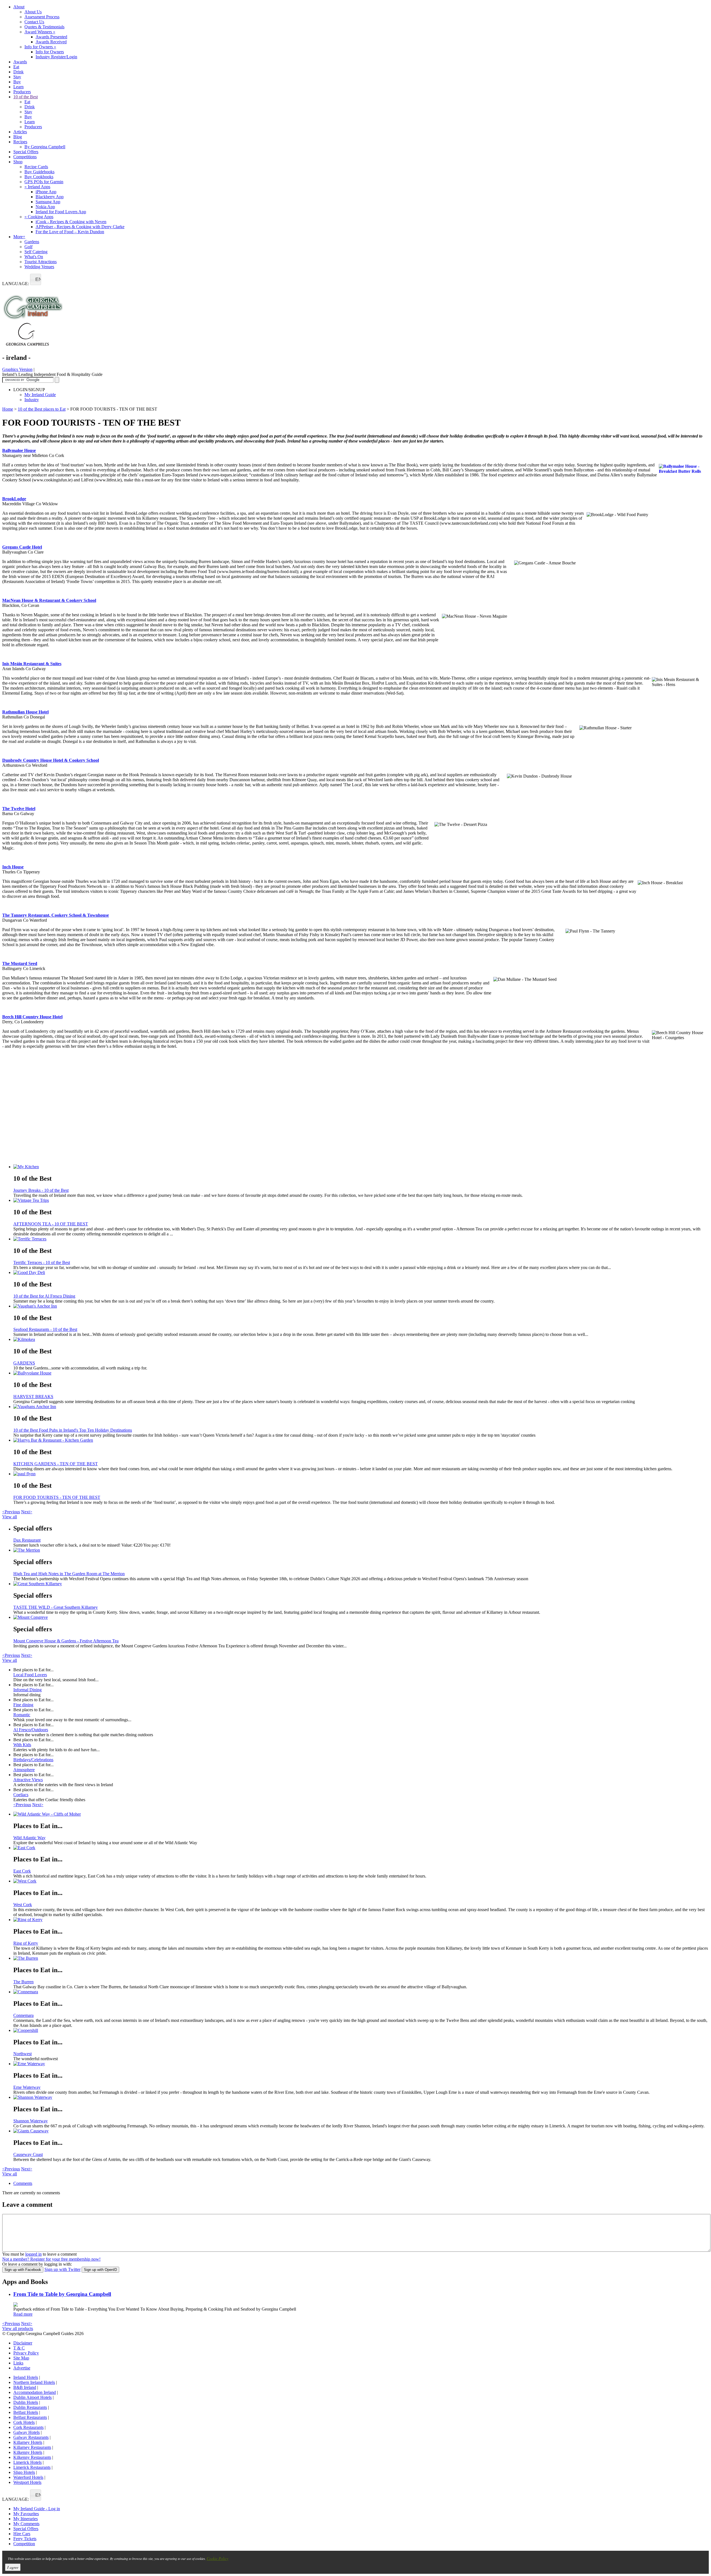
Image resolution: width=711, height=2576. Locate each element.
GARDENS (24, 1363)
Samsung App (48, 202)
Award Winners (40, 32)
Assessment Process (42, 17)
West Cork (23, 1905)
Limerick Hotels (27, 2462)
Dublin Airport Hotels (32, 2397)
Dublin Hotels (26, 2402)
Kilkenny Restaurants (32, 2457)
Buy (17, 82)
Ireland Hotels (26, 2377)
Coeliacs (21, 1795)
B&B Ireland (25, 2387)
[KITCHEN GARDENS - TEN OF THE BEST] (361, 1440)
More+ (19, 237)
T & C (19, 2348)
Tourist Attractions (41, 262)
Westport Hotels (27, 2482)
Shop (18, 162)
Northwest (22, 2054)
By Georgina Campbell (45, 147)
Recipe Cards (36, 167)
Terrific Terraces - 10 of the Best (42, 1262)
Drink (18, 72)
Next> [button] (27, 1512)
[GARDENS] (361, 1339)
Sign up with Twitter (62, 2269)
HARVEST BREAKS (33, 1397)
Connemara (23, 2015)
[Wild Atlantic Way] (361, 1814)
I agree (13, 2567)
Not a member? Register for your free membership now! (51, 2259)
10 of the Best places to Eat (42, 409)
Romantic (22, 1715)
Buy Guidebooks (39, 172)
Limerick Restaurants (32, 2467)
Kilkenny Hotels (28, 2452)
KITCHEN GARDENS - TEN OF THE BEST (56, 1464)
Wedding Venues (39, 267)
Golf (28, 247)
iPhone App (46, 192)
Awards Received (51, 42)
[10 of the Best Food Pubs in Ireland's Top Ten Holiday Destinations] (361, 1407)
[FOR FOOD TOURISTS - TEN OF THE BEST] (361, 1474)
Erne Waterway (27, 2087)
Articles (20, 132)
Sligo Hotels (24, 2472)
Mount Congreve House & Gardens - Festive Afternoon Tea (66, 1641)
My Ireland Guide (40, 395)
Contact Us (34, 22)
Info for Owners (40, 47)
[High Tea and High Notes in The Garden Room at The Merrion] (361, 1550)
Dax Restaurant (27, 1540)
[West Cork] (361, 1881)
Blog (18, 137)
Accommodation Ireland (35, 2392)
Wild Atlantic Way (29, 1838)
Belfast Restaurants (30, 2417)
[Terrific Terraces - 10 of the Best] (361, 1239)
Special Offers (26, 152)
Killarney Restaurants (32, 2447)
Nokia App (45, 207)
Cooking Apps (39, 217)
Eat (16, 67)
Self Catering (36, 252)
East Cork (22, 1871)
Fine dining (23, 1705)
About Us (33, 12)
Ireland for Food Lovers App (61, 212)
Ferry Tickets (25, 2539)
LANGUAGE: (16, 284)
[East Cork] (361, 1848)
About (19, 7)
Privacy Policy (26, 2353)
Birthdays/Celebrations (33, 1760)
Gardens (32, 242)
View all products (18, 2329)
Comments (23, 2183)
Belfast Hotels (26, 2412)
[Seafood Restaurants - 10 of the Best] (361, 1306)
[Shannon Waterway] (361, 2097)
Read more (23, 2314)
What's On (34, 257)
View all (10, 1517)
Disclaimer (23, 2343)
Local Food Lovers (30, 1675)
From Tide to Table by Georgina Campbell (62, 2294)
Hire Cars (22, 2534)
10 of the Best (26, 97)
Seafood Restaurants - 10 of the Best (45, 1329)
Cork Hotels (24, 2422)
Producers (22, 92)
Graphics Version (17, 369)
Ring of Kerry (26, 1943)
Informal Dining (27, 1690)
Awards (20, 62)
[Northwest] (361, 2030)
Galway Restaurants (31, 2437)
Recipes (20, 142)
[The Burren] (361, 1958)
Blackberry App (50, 197)
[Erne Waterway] (361, 2064)
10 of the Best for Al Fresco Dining (44, 1296)
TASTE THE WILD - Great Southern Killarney (56, 1607)
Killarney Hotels (28, 2442)
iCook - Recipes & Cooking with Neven (71, 222)
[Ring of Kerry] (361, 1920)
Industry (32, 400)
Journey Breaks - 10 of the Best (41, 1190)
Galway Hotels (27, 2432)
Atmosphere (24, 1770)
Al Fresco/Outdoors (31, 1730)
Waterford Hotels (28, 2477)
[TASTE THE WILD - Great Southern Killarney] (361, 1584)
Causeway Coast (28, 2154)
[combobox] (36, 279)
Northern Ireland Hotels (34, 2382)
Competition (24, 2544)
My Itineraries (26, 2519)
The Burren (23, 1982)
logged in (33, 2254)
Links (18, 2363)
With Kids (22, 1745)
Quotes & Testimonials (44, 27)
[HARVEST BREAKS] (361, 1373)
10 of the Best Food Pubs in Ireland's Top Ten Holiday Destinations (73, 1430)
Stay (17, 77)
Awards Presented (51, 37)
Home (8, 409)
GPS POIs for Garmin (44, 182)
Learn (18, 87)
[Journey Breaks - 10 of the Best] (361, 1167)
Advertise (22, 2368)
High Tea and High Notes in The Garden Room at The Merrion (69, 1574)
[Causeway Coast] (361, 2131)
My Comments (26, 2524)
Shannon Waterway (31, 2121)
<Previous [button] (11, 1512)
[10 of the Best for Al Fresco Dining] (361, 1273)
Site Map (21, 2358)
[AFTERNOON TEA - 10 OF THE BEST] (361, 1200)
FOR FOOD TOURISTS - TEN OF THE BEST (57, 1497)
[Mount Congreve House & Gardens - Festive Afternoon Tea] (361, 1617)
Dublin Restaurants (30, 2407)
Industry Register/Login (56, 57)
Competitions (25, 157)
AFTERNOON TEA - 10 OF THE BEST (51, 1224)
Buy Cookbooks (39, 177)
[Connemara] (361, 1992)
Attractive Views (28, 1780)
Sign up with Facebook (23, 2270)
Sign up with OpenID (100, 2270)
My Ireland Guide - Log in (37, 2509)
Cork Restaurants (28, 2427)
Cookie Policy (217, 2558)
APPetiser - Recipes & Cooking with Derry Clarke (80, 227)
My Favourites (26, 2514)
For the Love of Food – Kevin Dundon (70, 232)
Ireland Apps (37, 187)
